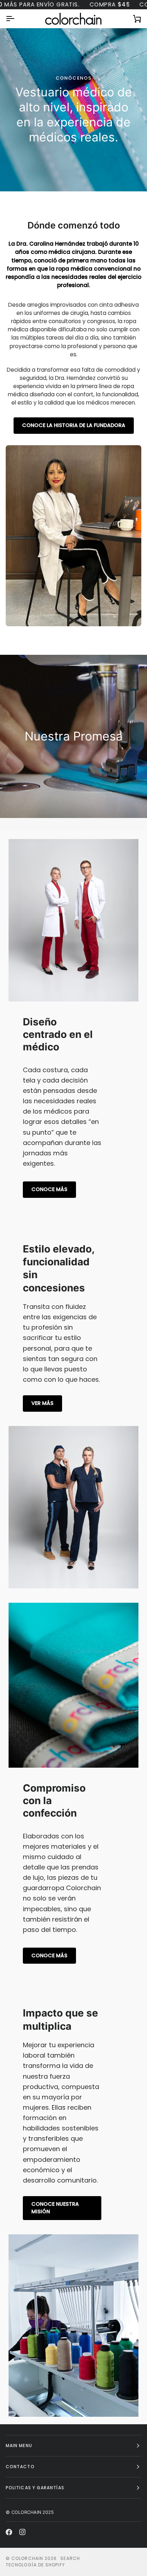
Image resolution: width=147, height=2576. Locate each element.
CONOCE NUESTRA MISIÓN (55, 2208)
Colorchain (27, 2558)
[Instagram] (22, 2532)
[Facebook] (9, 2532)
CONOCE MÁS (49, 1189)
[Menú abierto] (16, 19)
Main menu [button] (19, 2446)
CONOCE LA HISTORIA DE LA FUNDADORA (74, 425)
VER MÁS (42, 1403)
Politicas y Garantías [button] (35, 2488)
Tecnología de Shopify (35, 2565)
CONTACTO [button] (20, 2467)
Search (70, 2558)
